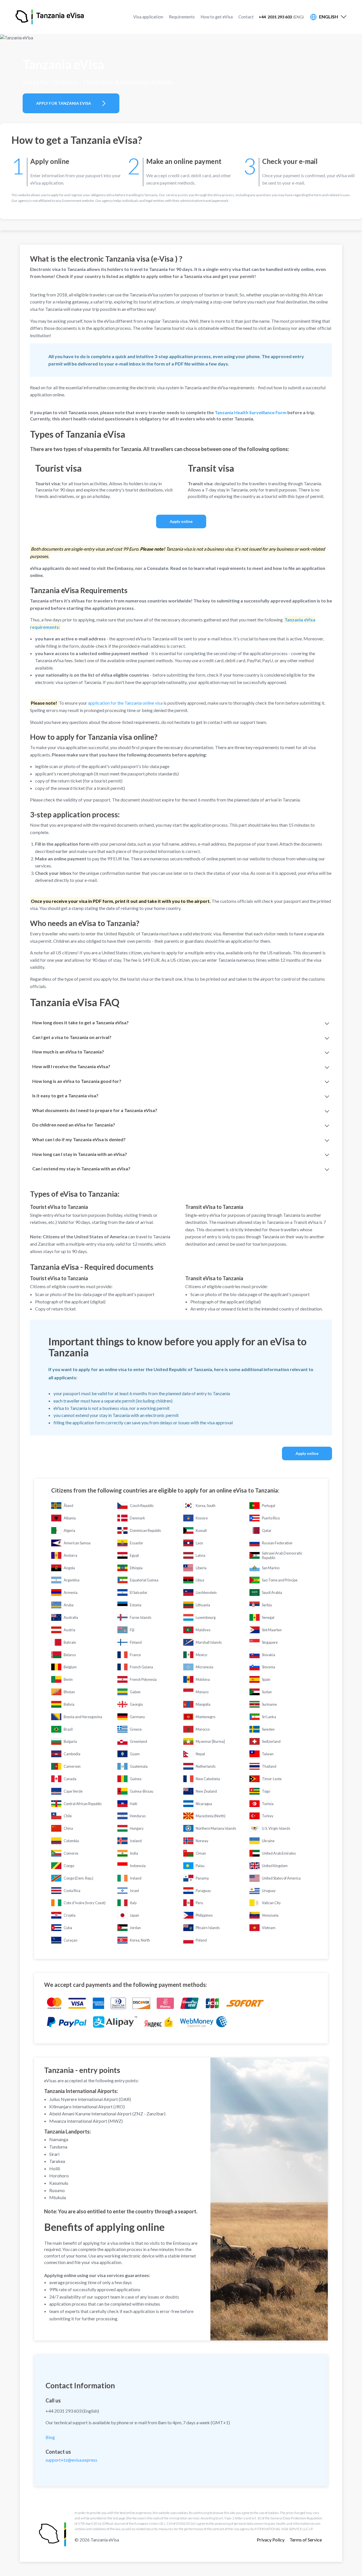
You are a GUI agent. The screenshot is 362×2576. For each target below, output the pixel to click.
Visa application (148, 17)
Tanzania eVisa (60, 16)
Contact (246, 17)
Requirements (182, 17)
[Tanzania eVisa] (24, 17)
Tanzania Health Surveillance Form (251, 412)
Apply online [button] (181, 521)
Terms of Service (306, 2540)
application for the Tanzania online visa (125, 703)
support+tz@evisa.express (71, 2460)
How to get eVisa (217, 17)
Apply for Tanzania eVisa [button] (64, 103)
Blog (50, 2437)
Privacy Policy (271, 2540)
